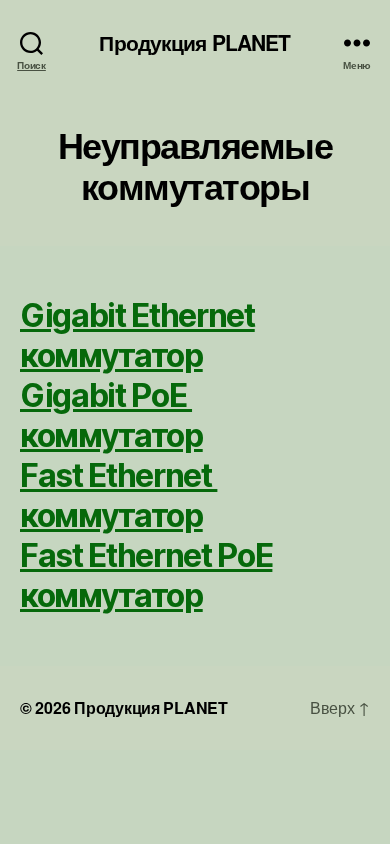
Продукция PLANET (194, 42)
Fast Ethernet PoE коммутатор (146, 575)
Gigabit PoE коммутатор (111, 415)
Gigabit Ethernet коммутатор (137, 335)
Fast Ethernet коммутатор (118, 495)
